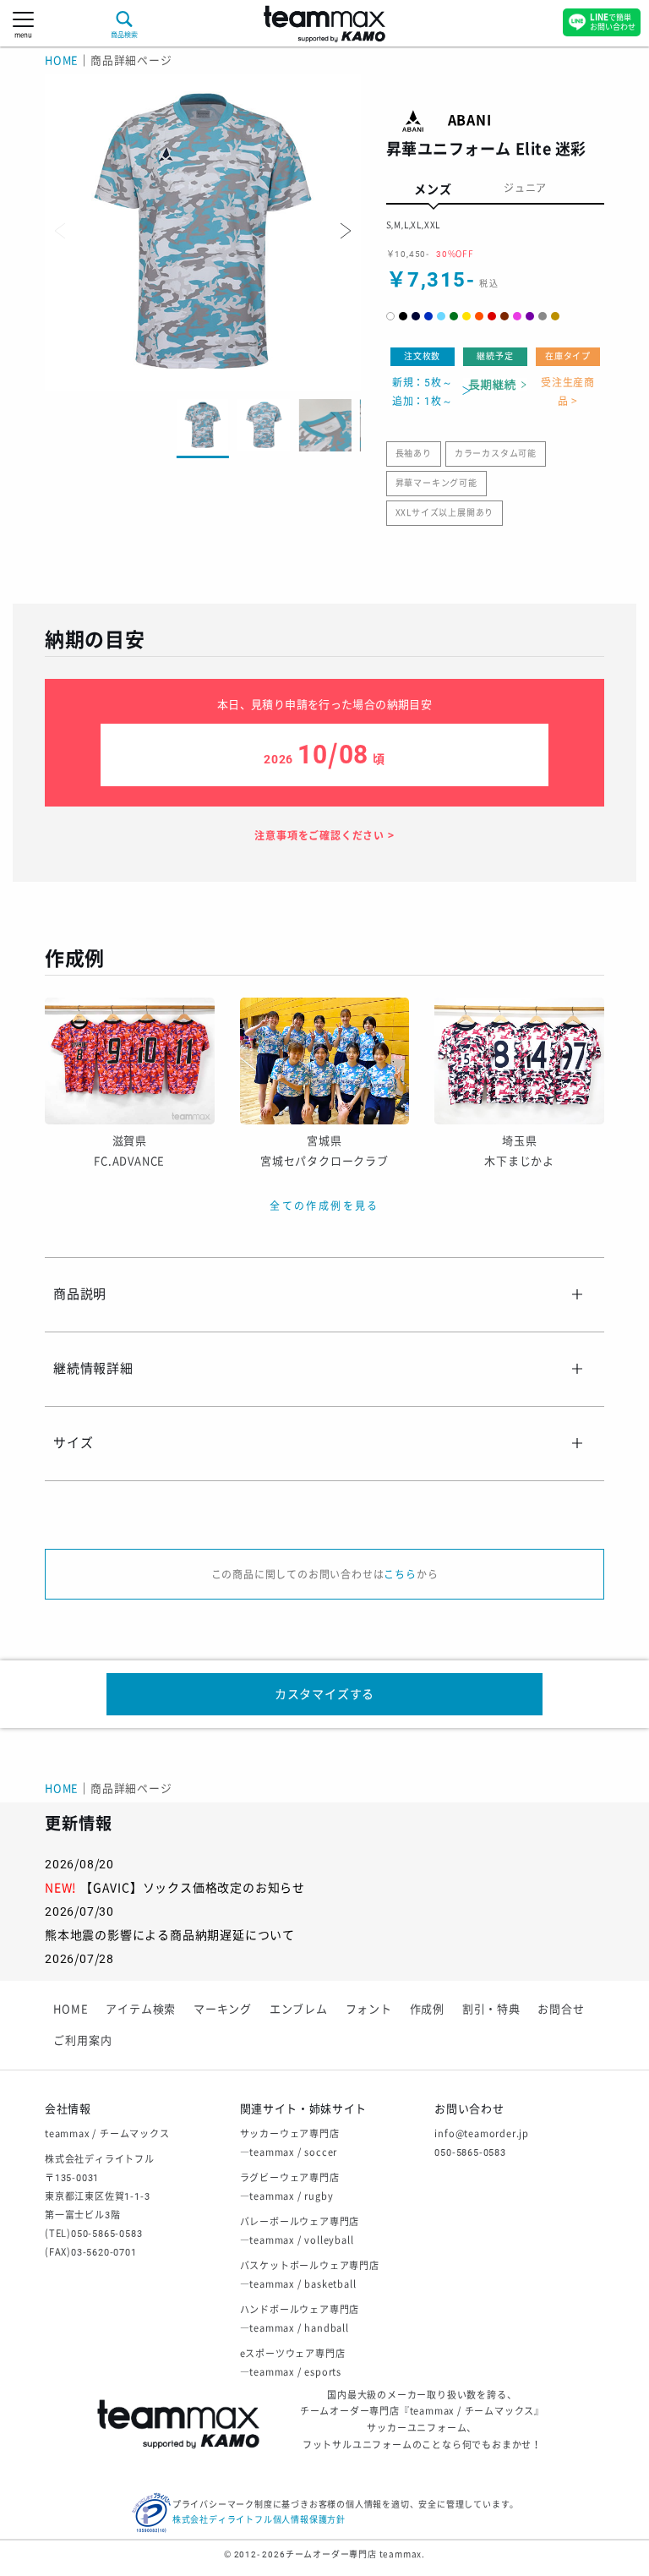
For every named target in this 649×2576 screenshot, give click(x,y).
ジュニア (525, 189)
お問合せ (561, 2009)
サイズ (73, 1443)
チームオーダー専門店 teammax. (355, 2554)
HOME (62, 60)
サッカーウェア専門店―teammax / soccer (290, 2144)
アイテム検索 (141, 2009)
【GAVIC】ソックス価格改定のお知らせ (193, 1888)
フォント (369, 2009)
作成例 (427, 2009)
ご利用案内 (82, 2040)
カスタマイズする (324, 1694)
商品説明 (80, 1294)
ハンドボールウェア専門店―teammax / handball (300, 2319)
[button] (344, 231)
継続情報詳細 (93, 1369)
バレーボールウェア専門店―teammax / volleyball (300, 2231)
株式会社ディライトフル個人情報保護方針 (259, 2520)
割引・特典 (491, 2009)
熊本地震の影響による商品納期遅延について (170, 1935)
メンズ (433, 189)
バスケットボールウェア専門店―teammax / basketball (310, 2275)
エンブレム (299, 2009)
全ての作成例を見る (324, 1206)
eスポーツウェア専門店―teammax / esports (293, 2363)
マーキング (223, 2009)
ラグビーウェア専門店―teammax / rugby (290, 2188)
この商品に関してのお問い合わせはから (325, 1575)
